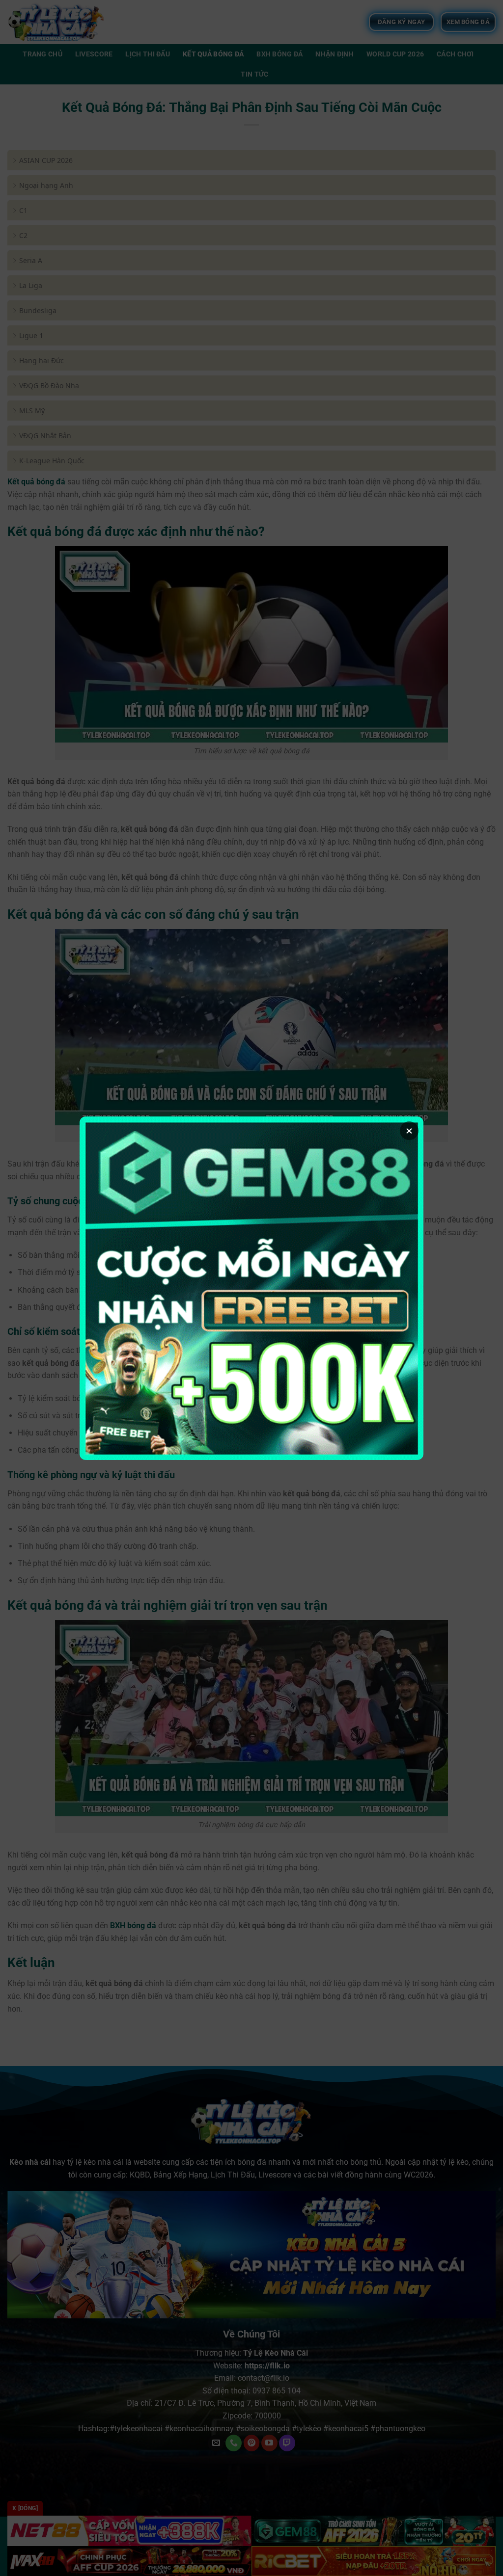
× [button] (409, 1131)
